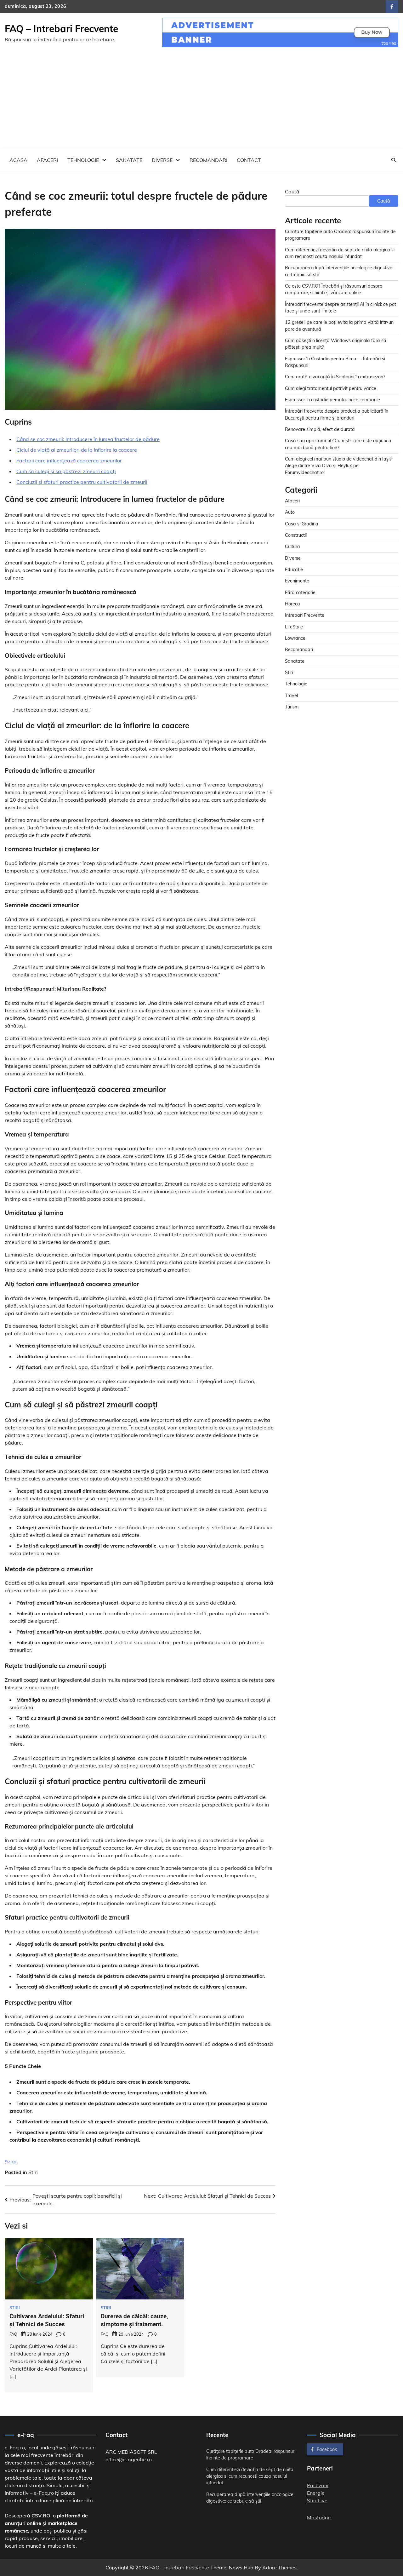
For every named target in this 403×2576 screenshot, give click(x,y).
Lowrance (295, 638)
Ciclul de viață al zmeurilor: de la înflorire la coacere (77, 450)
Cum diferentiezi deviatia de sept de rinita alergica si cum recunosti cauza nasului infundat (250, 2476)
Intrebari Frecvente (305, 615)
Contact (249, 160)
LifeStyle (294, 627)
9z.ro (11, 2161)
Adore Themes (279, 2567)
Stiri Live (317, 2500)
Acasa (18, 160)
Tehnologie (83, 160)
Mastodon (319, 2517)
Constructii (296, 535)
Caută (292, 192)
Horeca (292, 604)
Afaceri (47, 160)
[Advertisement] (201, 101)
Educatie (294, 570)
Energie (316, 2493)
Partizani (318, 2485)
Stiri (33, 2172)
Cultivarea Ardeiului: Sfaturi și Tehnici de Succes (47, 2320)
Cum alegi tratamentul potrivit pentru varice (331, 388)
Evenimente (297, 581)
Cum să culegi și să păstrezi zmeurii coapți (66, 471)
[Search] (394, 160)
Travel (291, 696)
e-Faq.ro (15, 2447)
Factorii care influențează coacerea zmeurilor (69, 461)
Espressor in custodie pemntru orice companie (332, 400)
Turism (292, 707)
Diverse (162, 160)
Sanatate (129, 160)
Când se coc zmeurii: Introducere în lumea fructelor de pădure (88, 439)
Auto (290, 512)
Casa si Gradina (302, 524)
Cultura (292, 547)
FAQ (13, 2334)
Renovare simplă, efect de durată (320, 429)
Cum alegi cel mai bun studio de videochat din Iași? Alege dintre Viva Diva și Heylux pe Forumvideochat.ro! (338, 466)
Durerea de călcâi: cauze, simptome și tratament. (134, 2320)
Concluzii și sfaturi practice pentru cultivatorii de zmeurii (82, 482)
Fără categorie (300, 592)
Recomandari (208, 160)
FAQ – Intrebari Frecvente (61, 29)
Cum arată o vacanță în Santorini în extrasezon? (335, 377)
